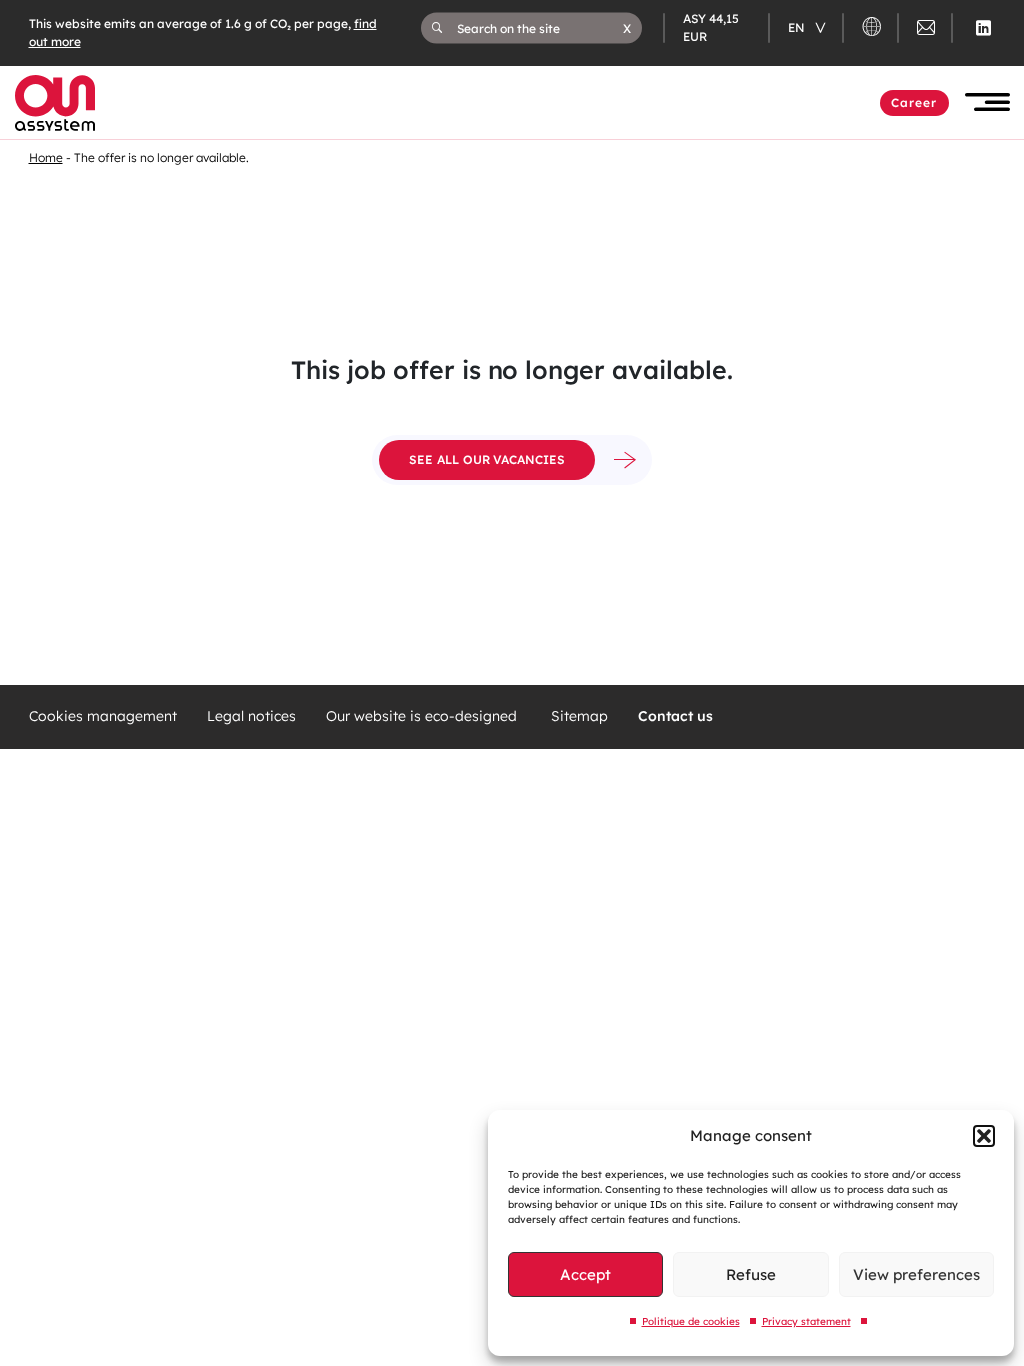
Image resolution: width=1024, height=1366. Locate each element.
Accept (585, 1274)
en (798, 27)
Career (914, 102)
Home (46, 157)
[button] (984, 1136)
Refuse (751, 1274)
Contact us (675, 716)
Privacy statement (806, 1321)
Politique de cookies (691, 1321)
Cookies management (103, 716)
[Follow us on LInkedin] (983, 28)
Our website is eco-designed (423, 716)
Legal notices (251, 716)
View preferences (916, 1274)
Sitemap (579, 716)
